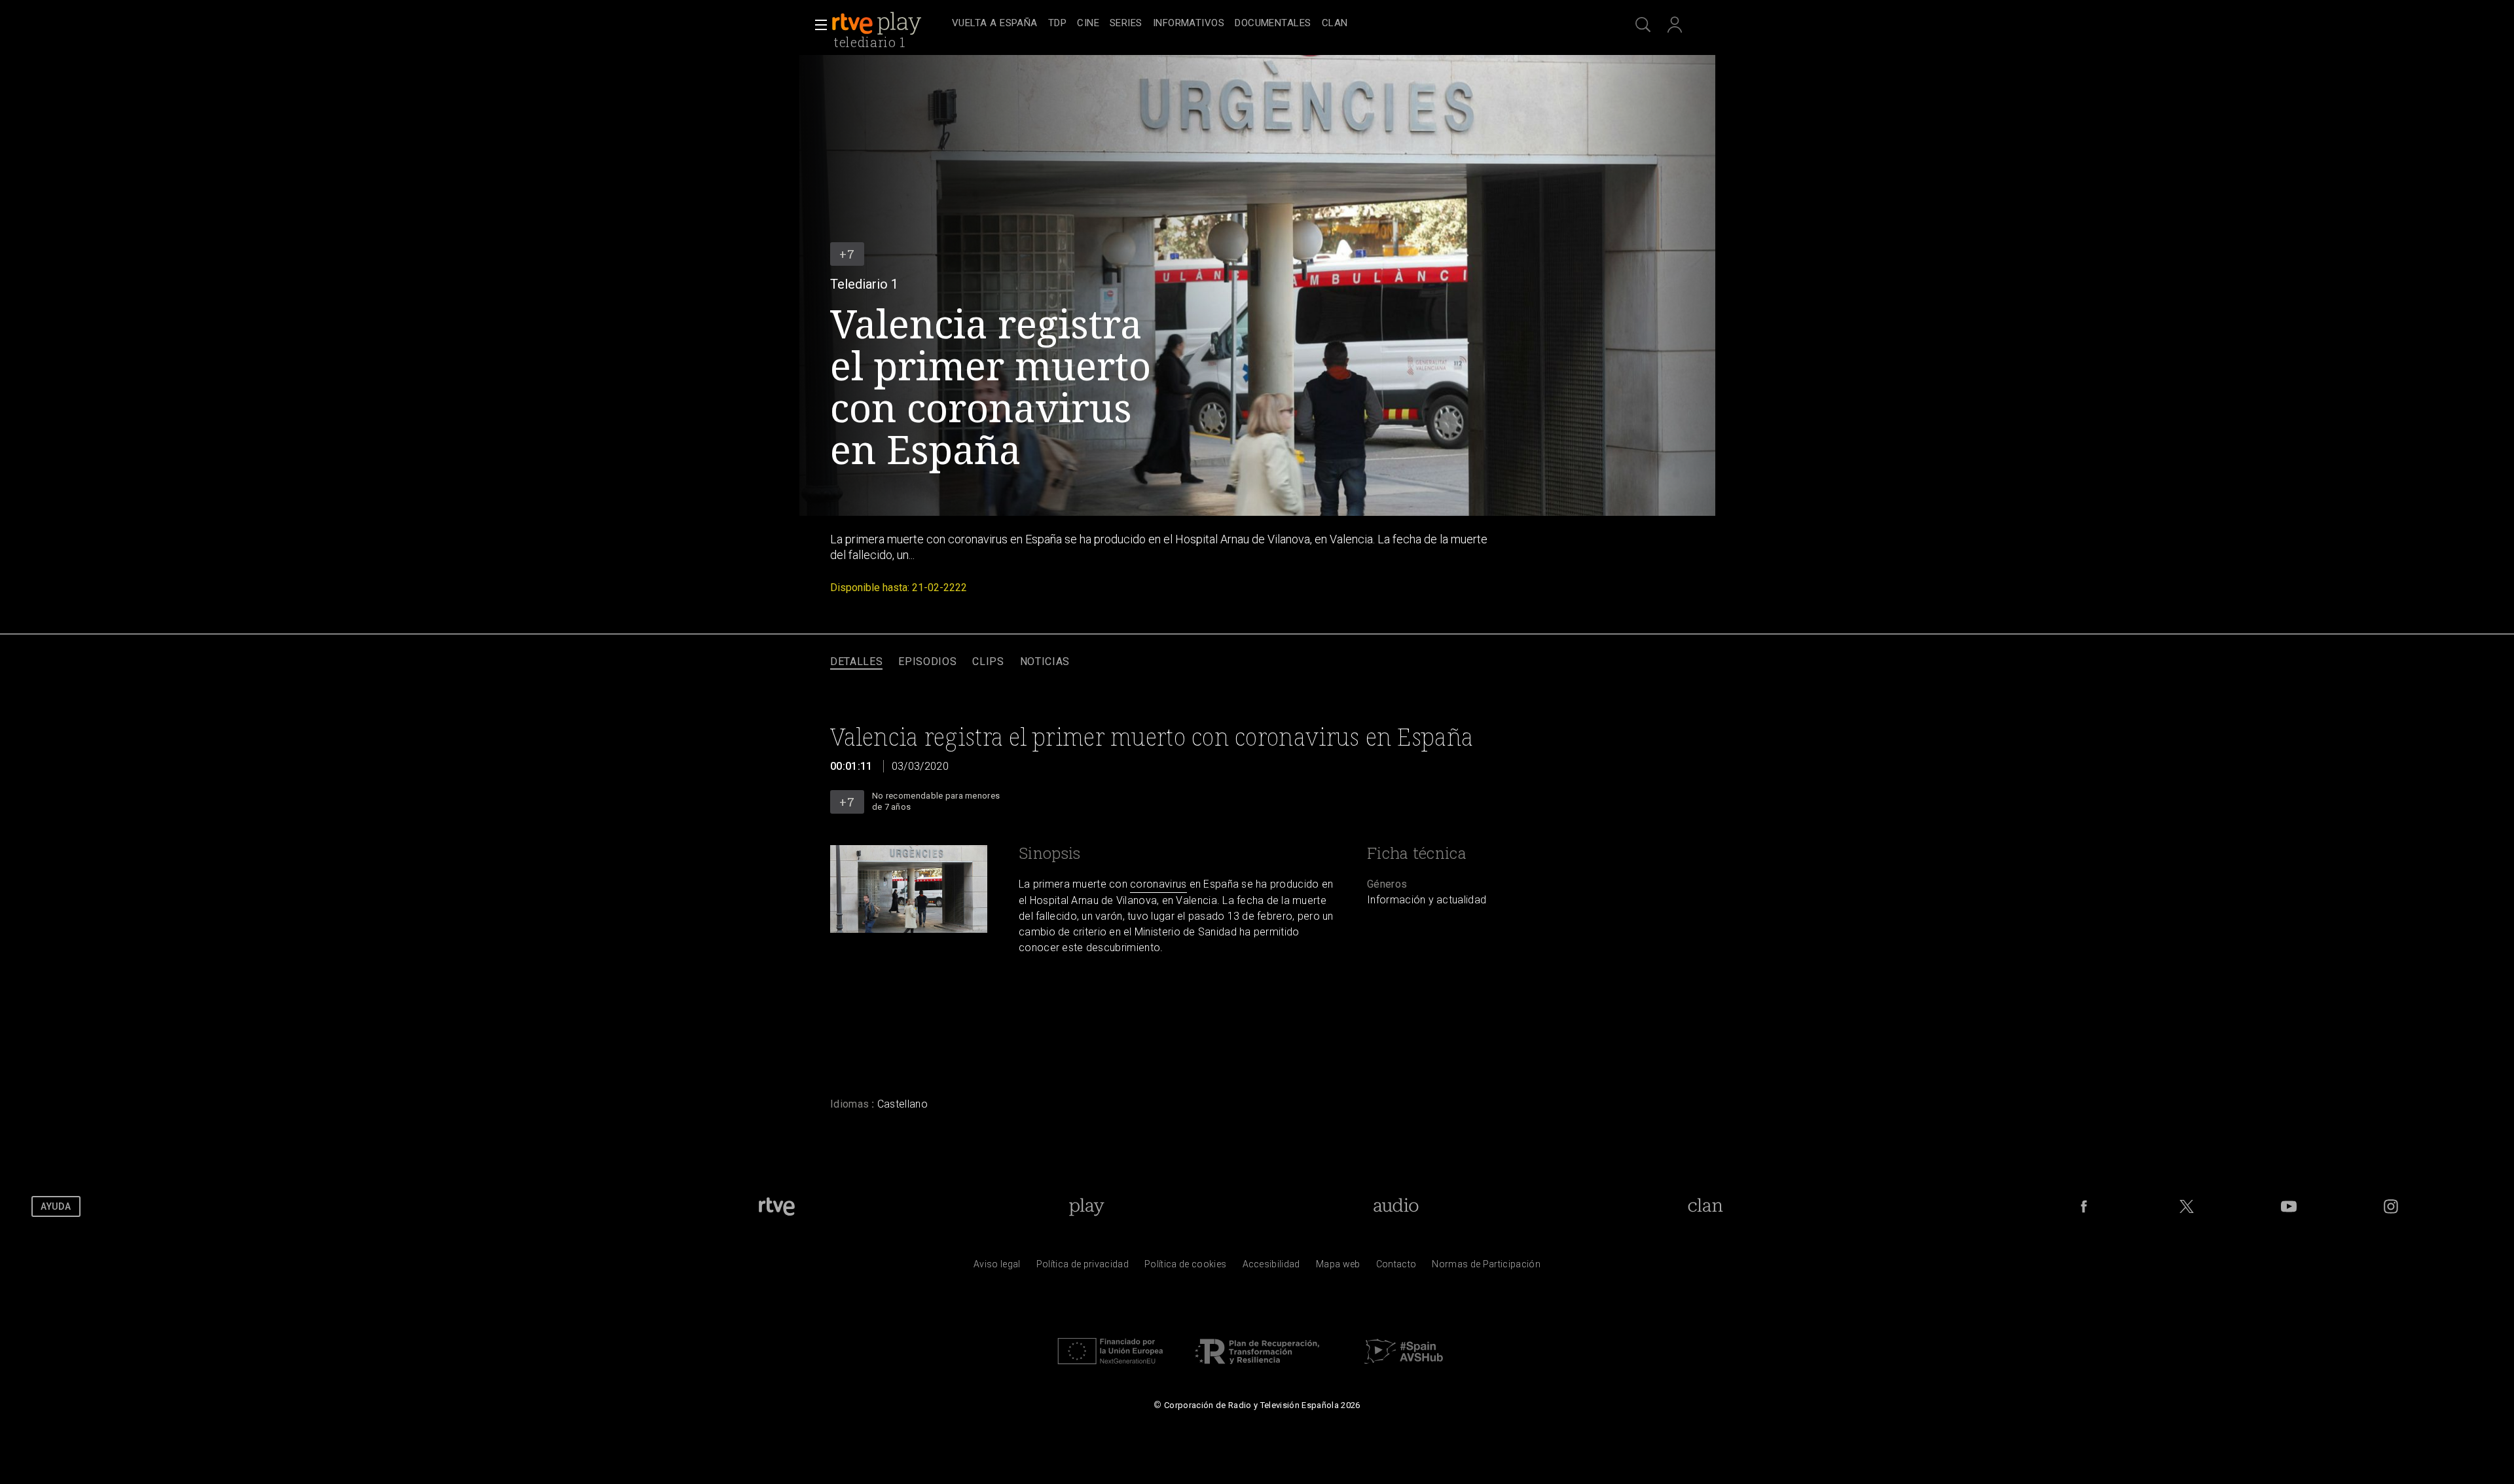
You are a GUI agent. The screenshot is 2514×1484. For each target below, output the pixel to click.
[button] (817, 25)
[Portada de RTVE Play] (878, 24)
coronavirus (1158, 884)
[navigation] (1271, 24)
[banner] (889, 24)
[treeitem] (995, 24)
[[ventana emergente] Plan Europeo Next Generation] (1110, 1367)
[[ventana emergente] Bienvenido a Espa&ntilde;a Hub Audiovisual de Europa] (1404, 1367)
